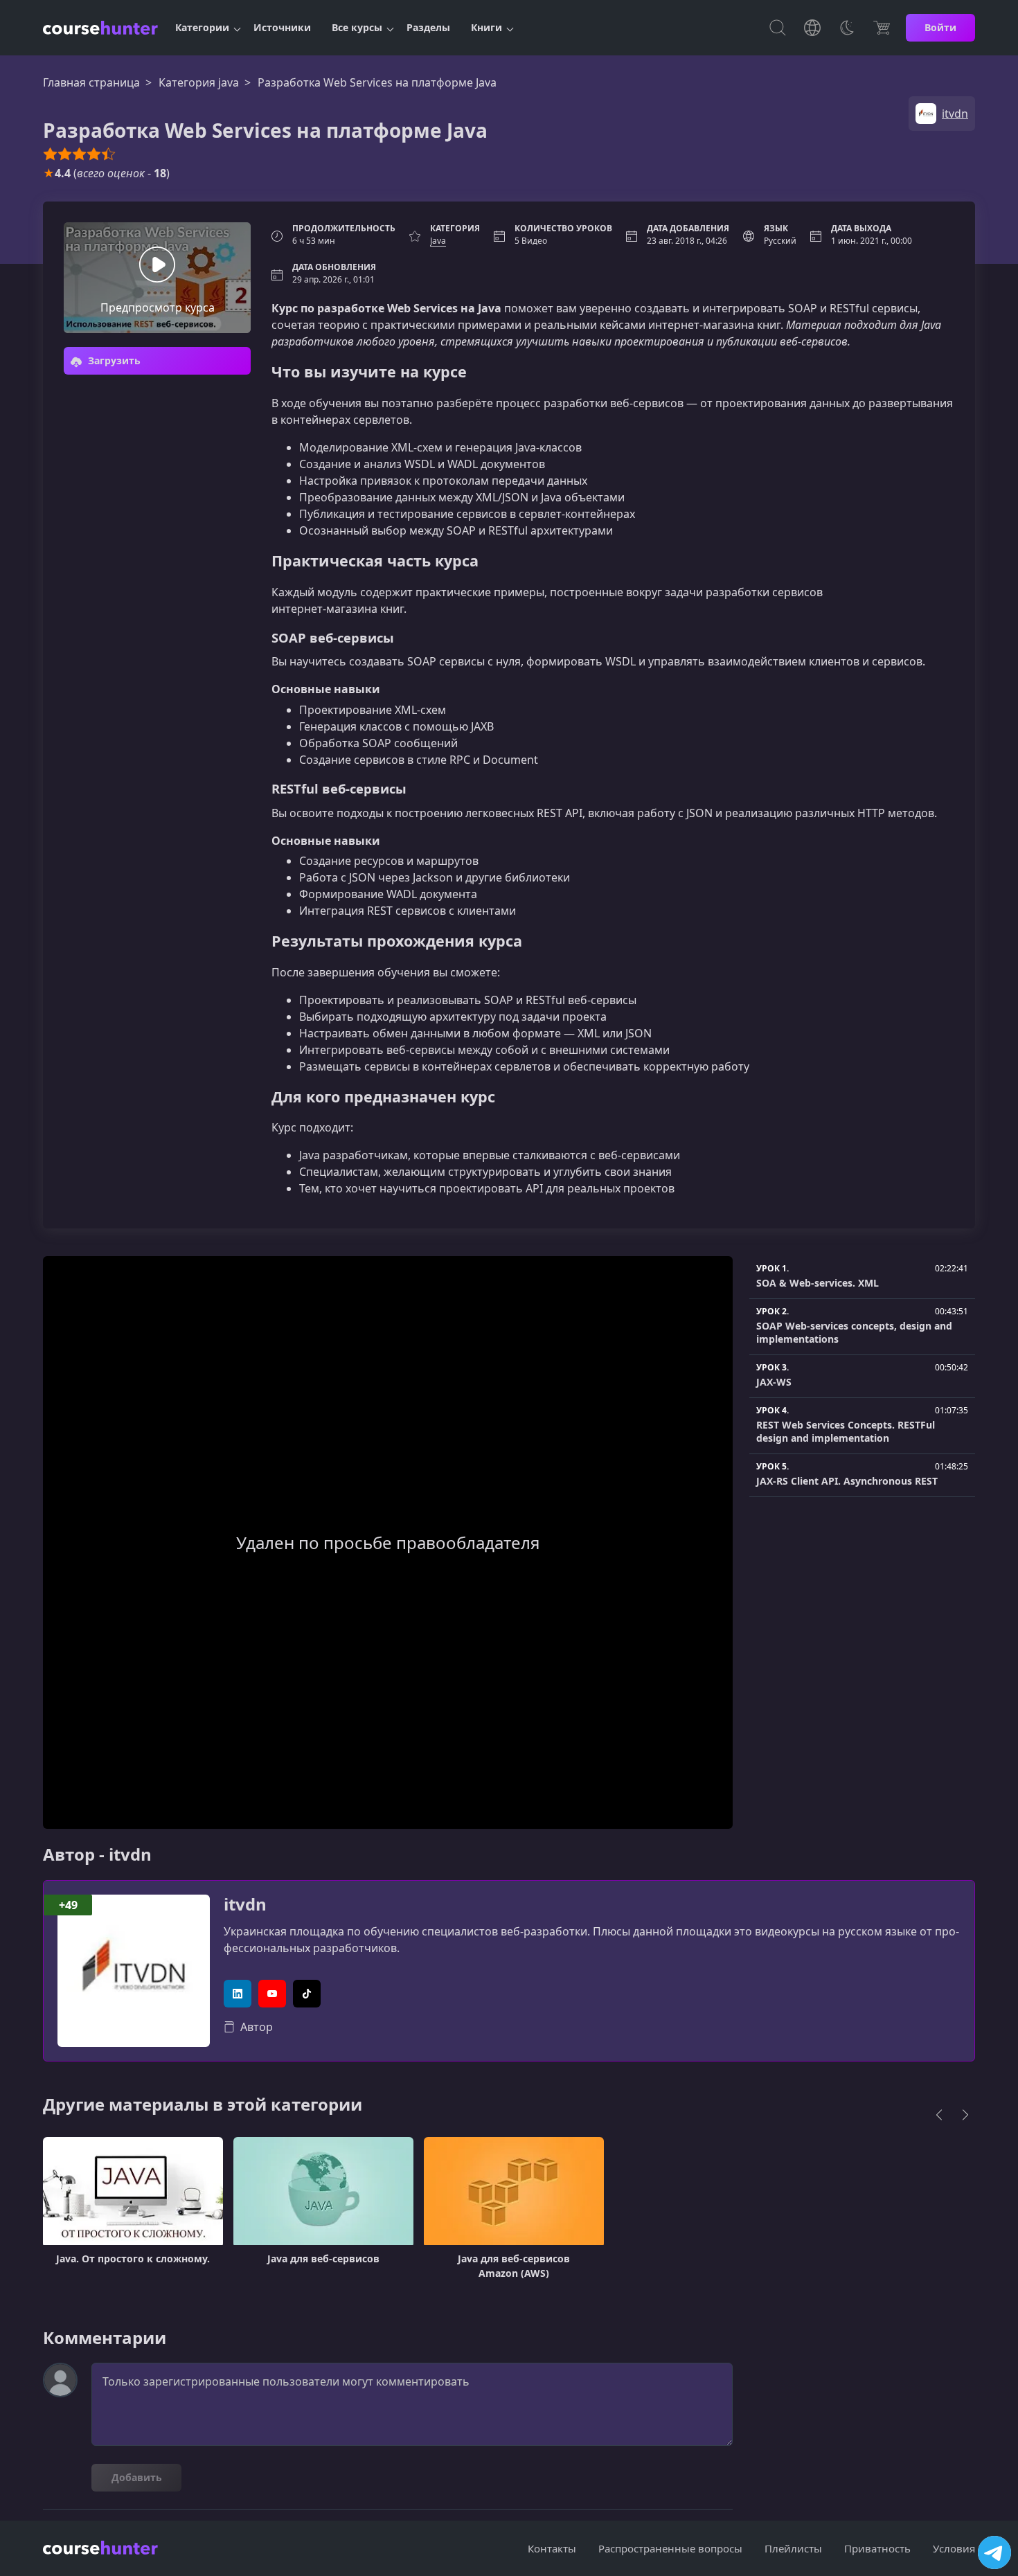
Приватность (877, 2548)
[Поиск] (778, 28)
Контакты (552, 2548)
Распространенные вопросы (670, 2548)
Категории (202, 27)
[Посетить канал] (994, 2552)
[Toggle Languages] (812, 28)
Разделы (428, 27)
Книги (486, 27)
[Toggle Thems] (847, 28)
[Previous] (939, 2115)
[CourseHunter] (100, 28)
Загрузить (113, 360)
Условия (954, 2548)
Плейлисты (793, 2548)
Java (438, 241)
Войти (940, 27)
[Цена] (882, 28)
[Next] (965, 2115)
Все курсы (357, 27)
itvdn (245, 1905)
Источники (282, 27)
